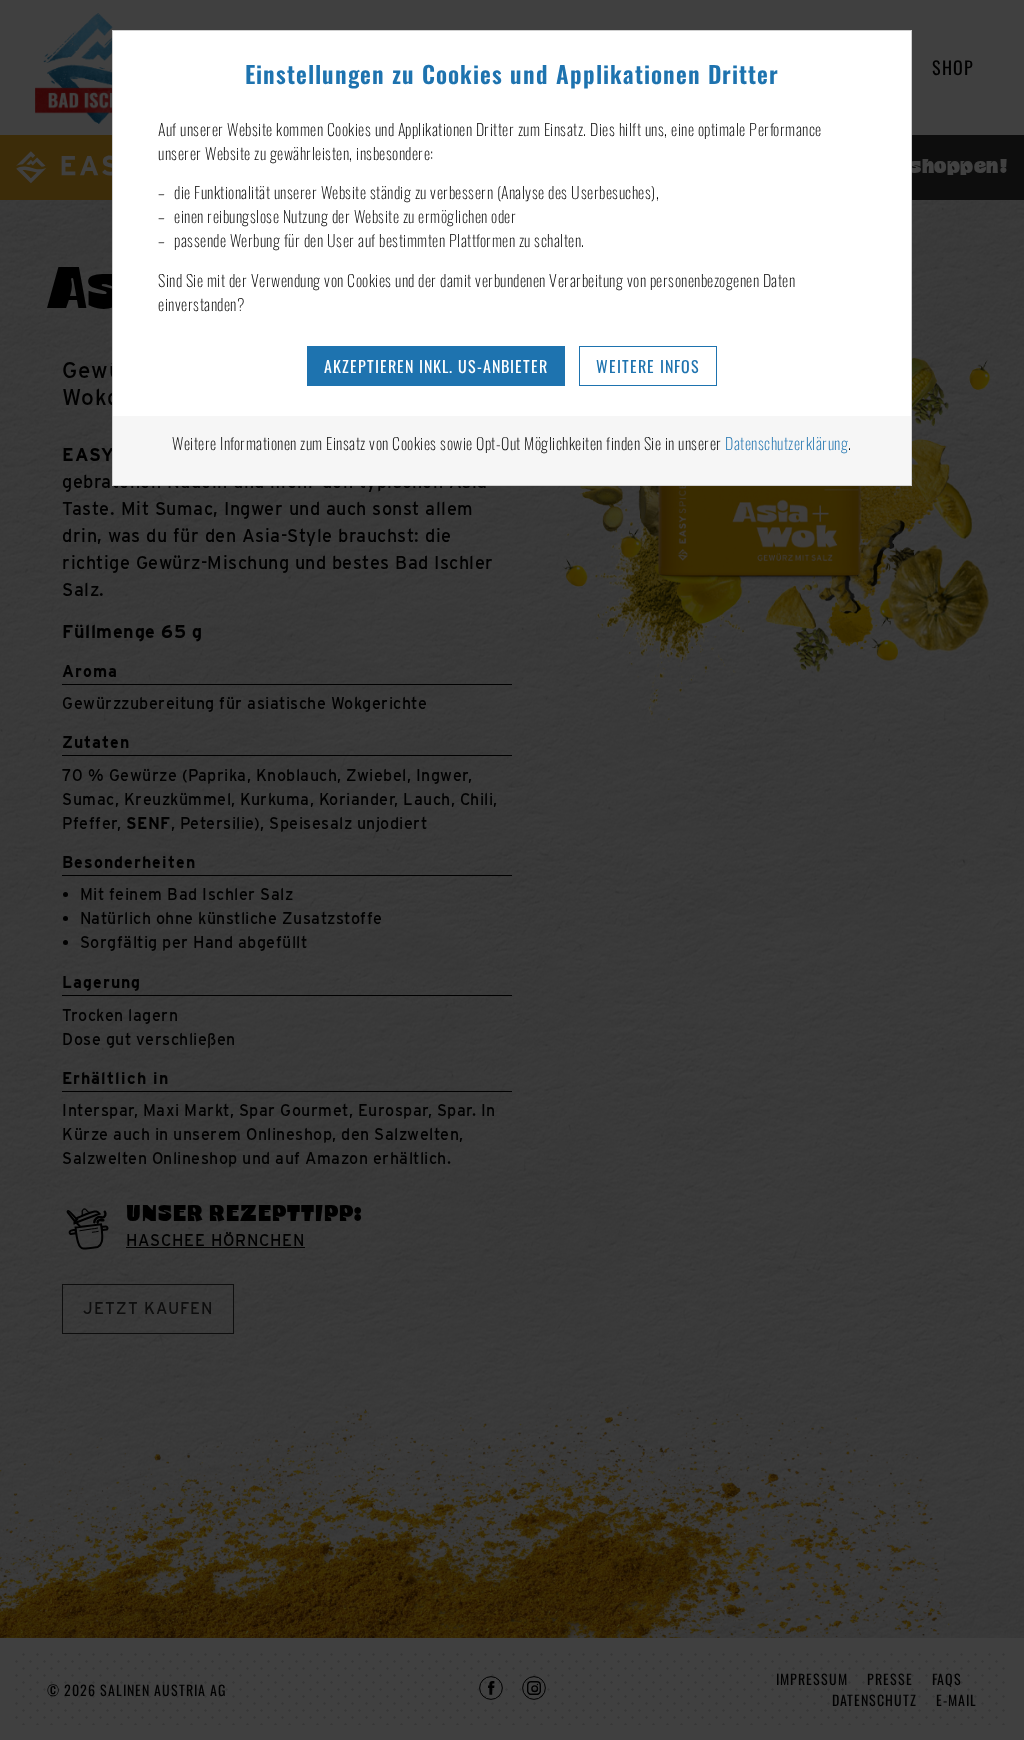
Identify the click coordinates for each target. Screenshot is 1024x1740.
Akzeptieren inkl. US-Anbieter (436, 366)
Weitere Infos (648, 366)
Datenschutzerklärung (786, 443)
